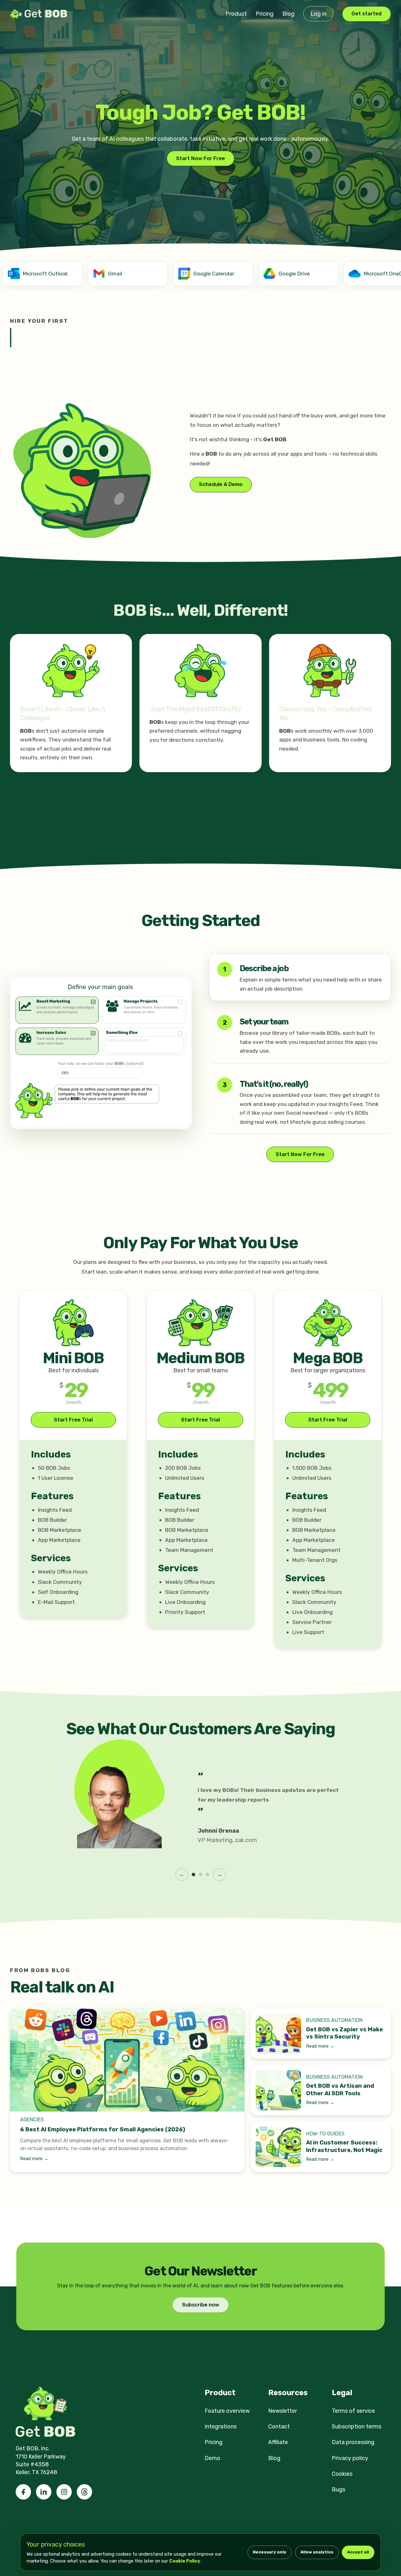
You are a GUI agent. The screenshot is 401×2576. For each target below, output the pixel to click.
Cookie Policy (185, 2561)
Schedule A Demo (221, 484)
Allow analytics (317, 2552)
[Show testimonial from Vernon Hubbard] (207, 1874)
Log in (318, 14)
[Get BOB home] (40, 14)
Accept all (358, 2552)
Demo (212, 2458)
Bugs (339, 2490)
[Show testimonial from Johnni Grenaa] (193, 1874)
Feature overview (227, 2411)
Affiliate (278, 2442)
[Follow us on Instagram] (64, 2492)
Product (236, 14)
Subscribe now (201, 2305)
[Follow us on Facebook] (23, 2492)
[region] (200, 275)
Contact (279, 2427)
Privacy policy (350, 2458)
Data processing (353, 2442)
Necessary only (270, 2552)
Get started (367, 14)
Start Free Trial (73, 1420)
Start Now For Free (200, 158)
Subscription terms (357, 2427)
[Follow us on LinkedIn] (44, 2492)
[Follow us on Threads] (84, 2492)
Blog (288, 14)
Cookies (342, 2474)
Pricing (265, 14)
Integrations (221, 2427)
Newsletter (283, 2411)
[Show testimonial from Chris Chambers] (200, 1874)
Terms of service (353, 2411)
